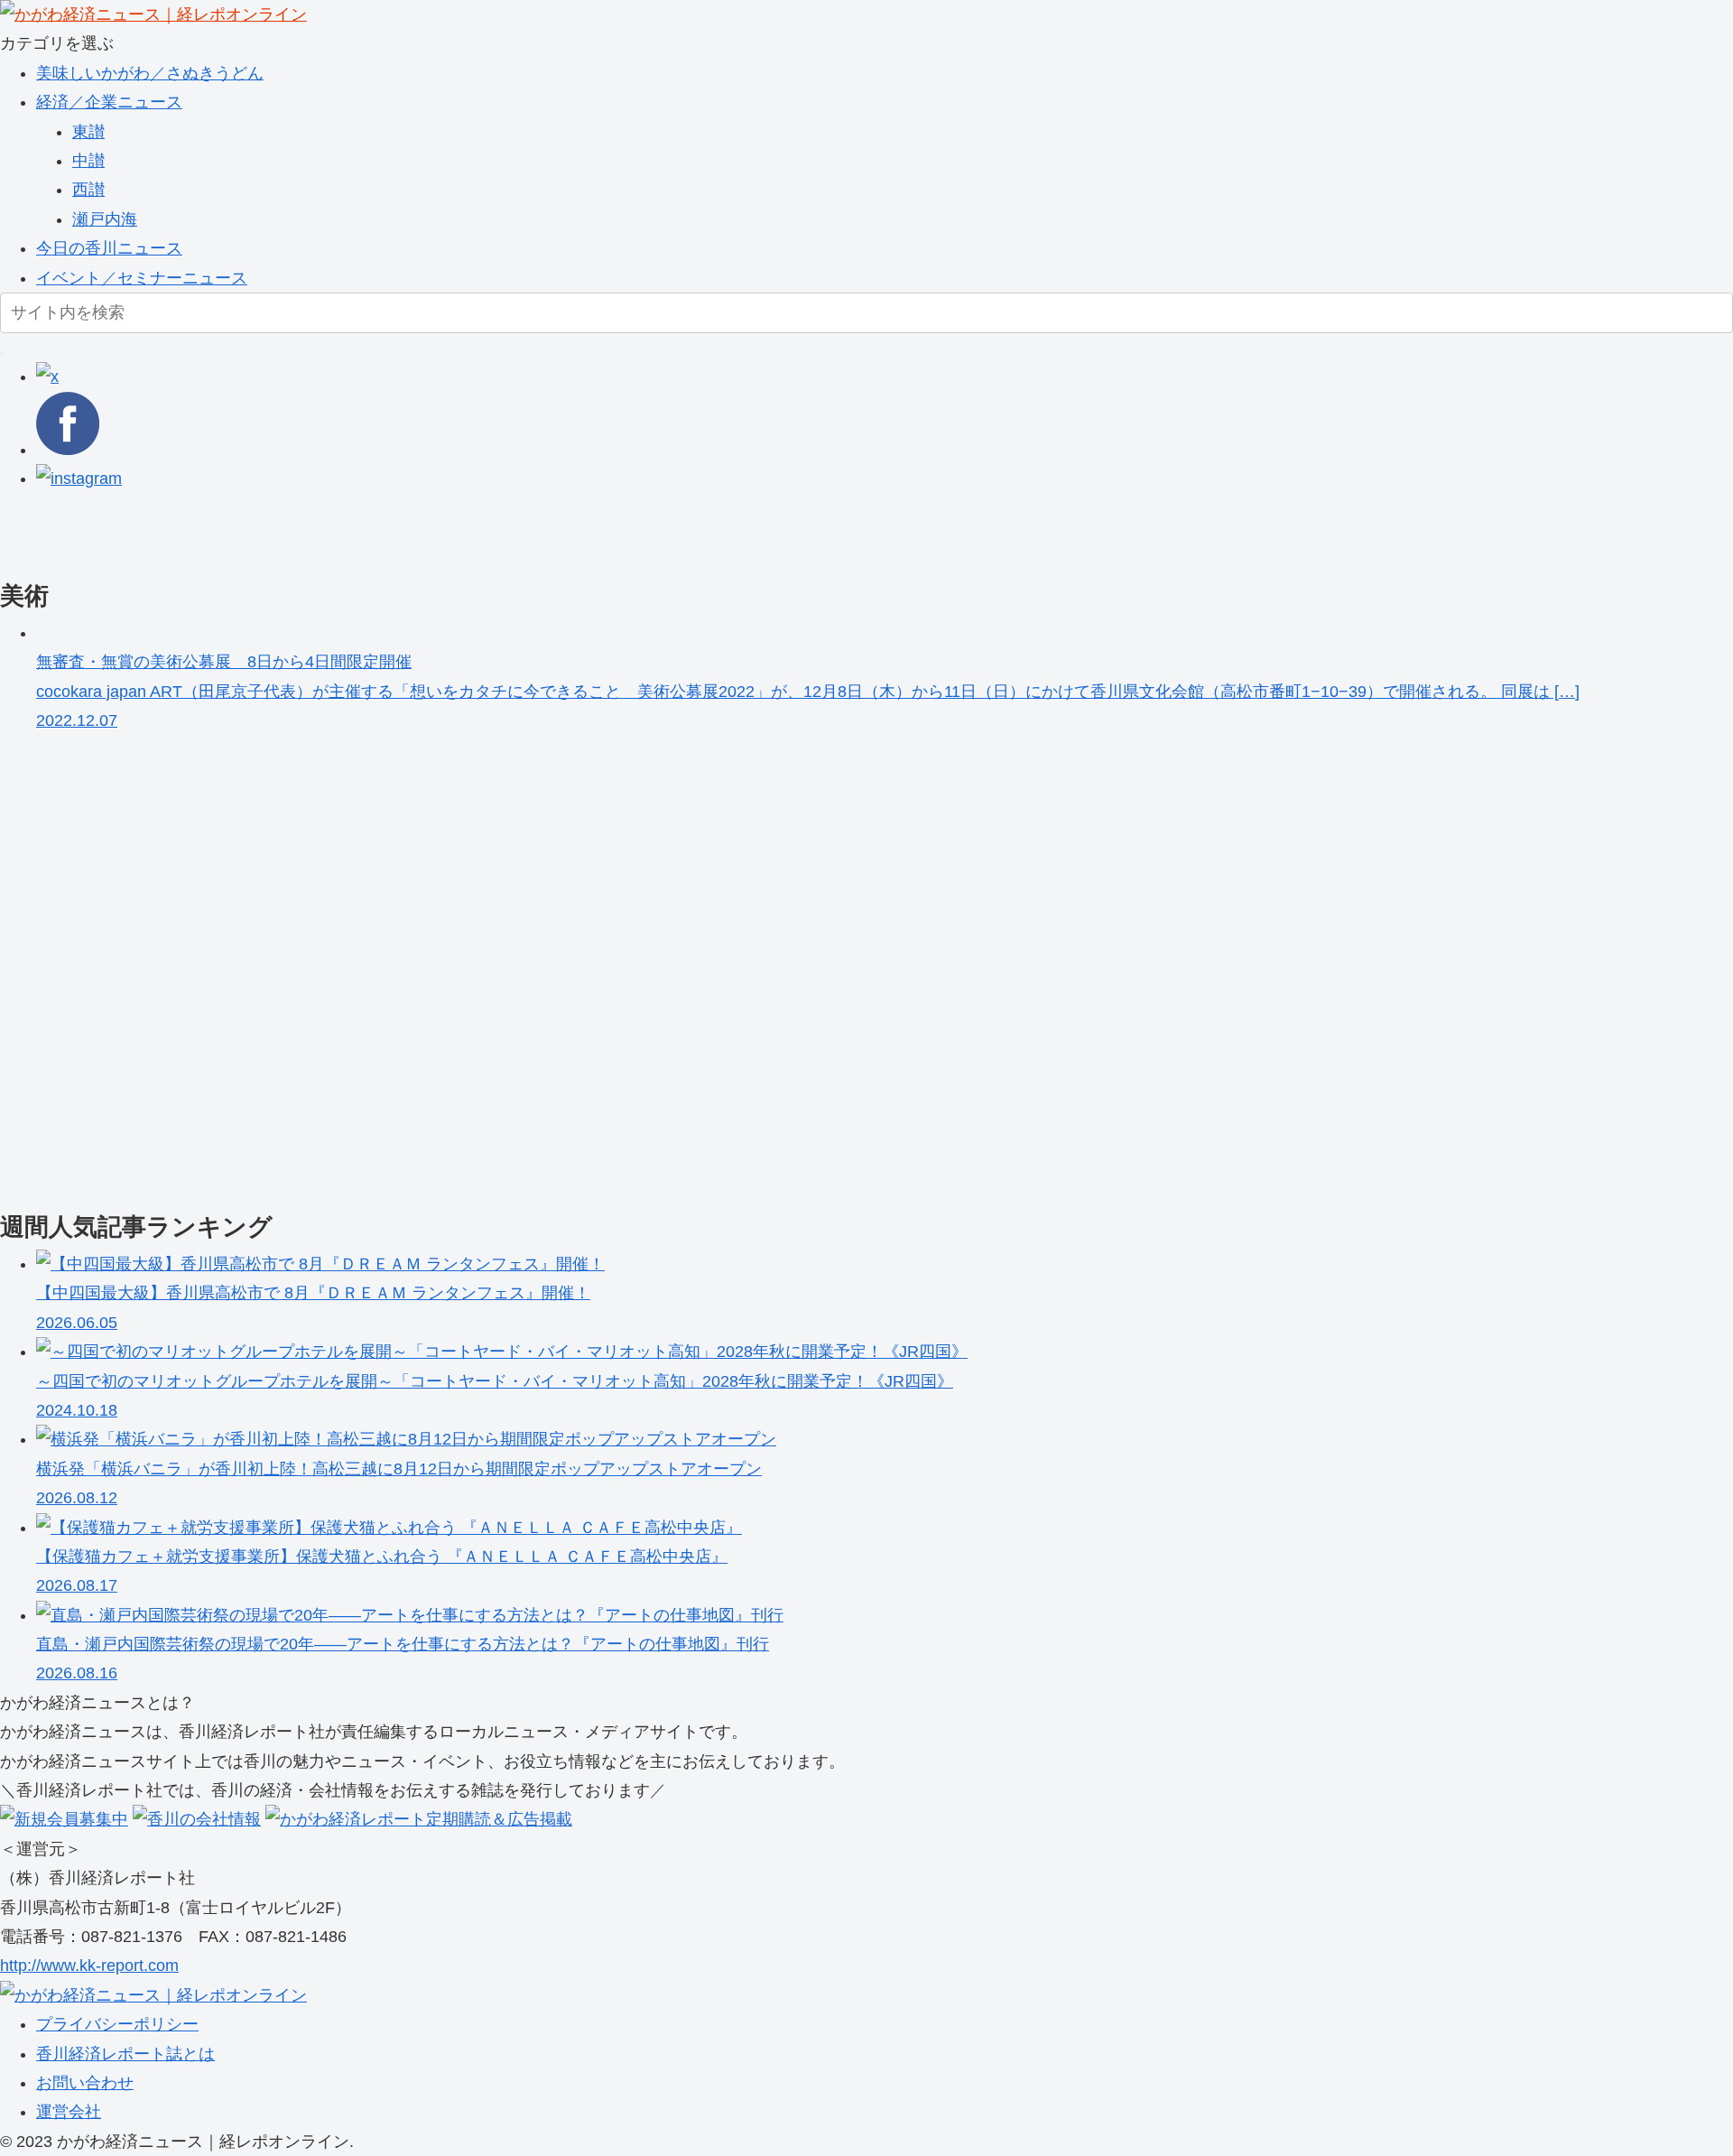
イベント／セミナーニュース (142, 278)
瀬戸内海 (105, 219)
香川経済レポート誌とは (125, 2054)
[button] (2, 353)
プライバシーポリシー (117, 2024)
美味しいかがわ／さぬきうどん (150, 73)
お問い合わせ (85, 2083)
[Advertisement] (542, 534)
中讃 (88, 161)
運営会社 (69, 2112)
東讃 (88, 132)
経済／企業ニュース (109, 102)
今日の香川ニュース (109, 248)
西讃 (88, 190)
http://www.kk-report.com (89, 1965)
